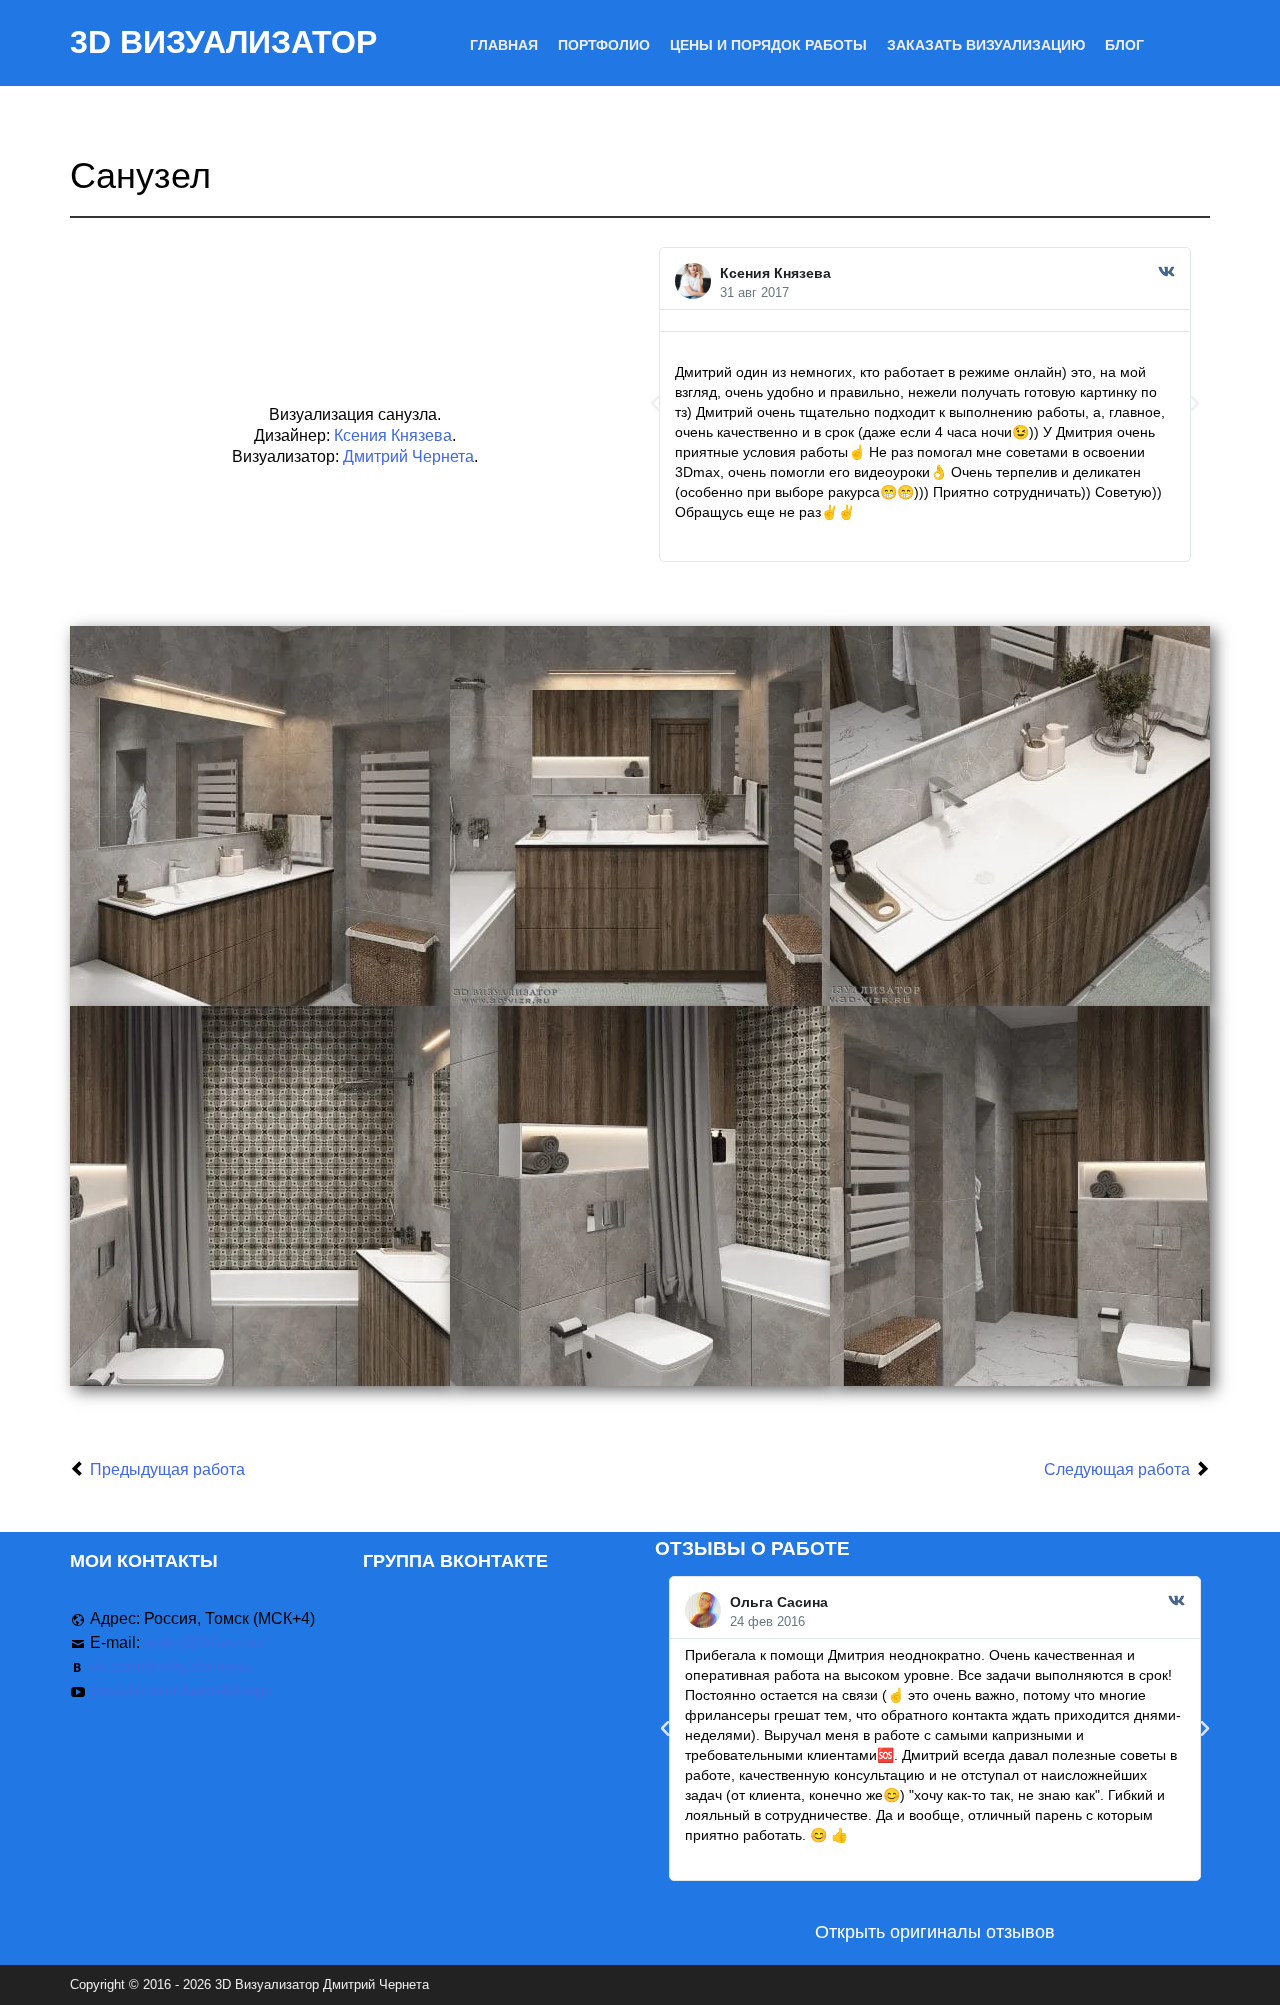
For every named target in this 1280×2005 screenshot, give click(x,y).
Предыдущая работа (167, 1469)
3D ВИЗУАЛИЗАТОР (223, 42)
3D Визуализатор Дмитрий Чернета (322, 1984)
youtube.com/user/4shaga (181, 1690)
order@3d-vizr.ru (203, 1642)
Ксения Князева (393, 435)
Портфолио (604, 45)
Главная (504, 45)
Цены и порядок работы (768, 45)
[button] (655, 404)
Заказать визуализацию (986, 45)
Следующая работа (1117, 1469)
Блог (1124, 45)
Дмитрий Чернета (408, 456)
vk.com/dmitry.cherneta (171, 1666)
